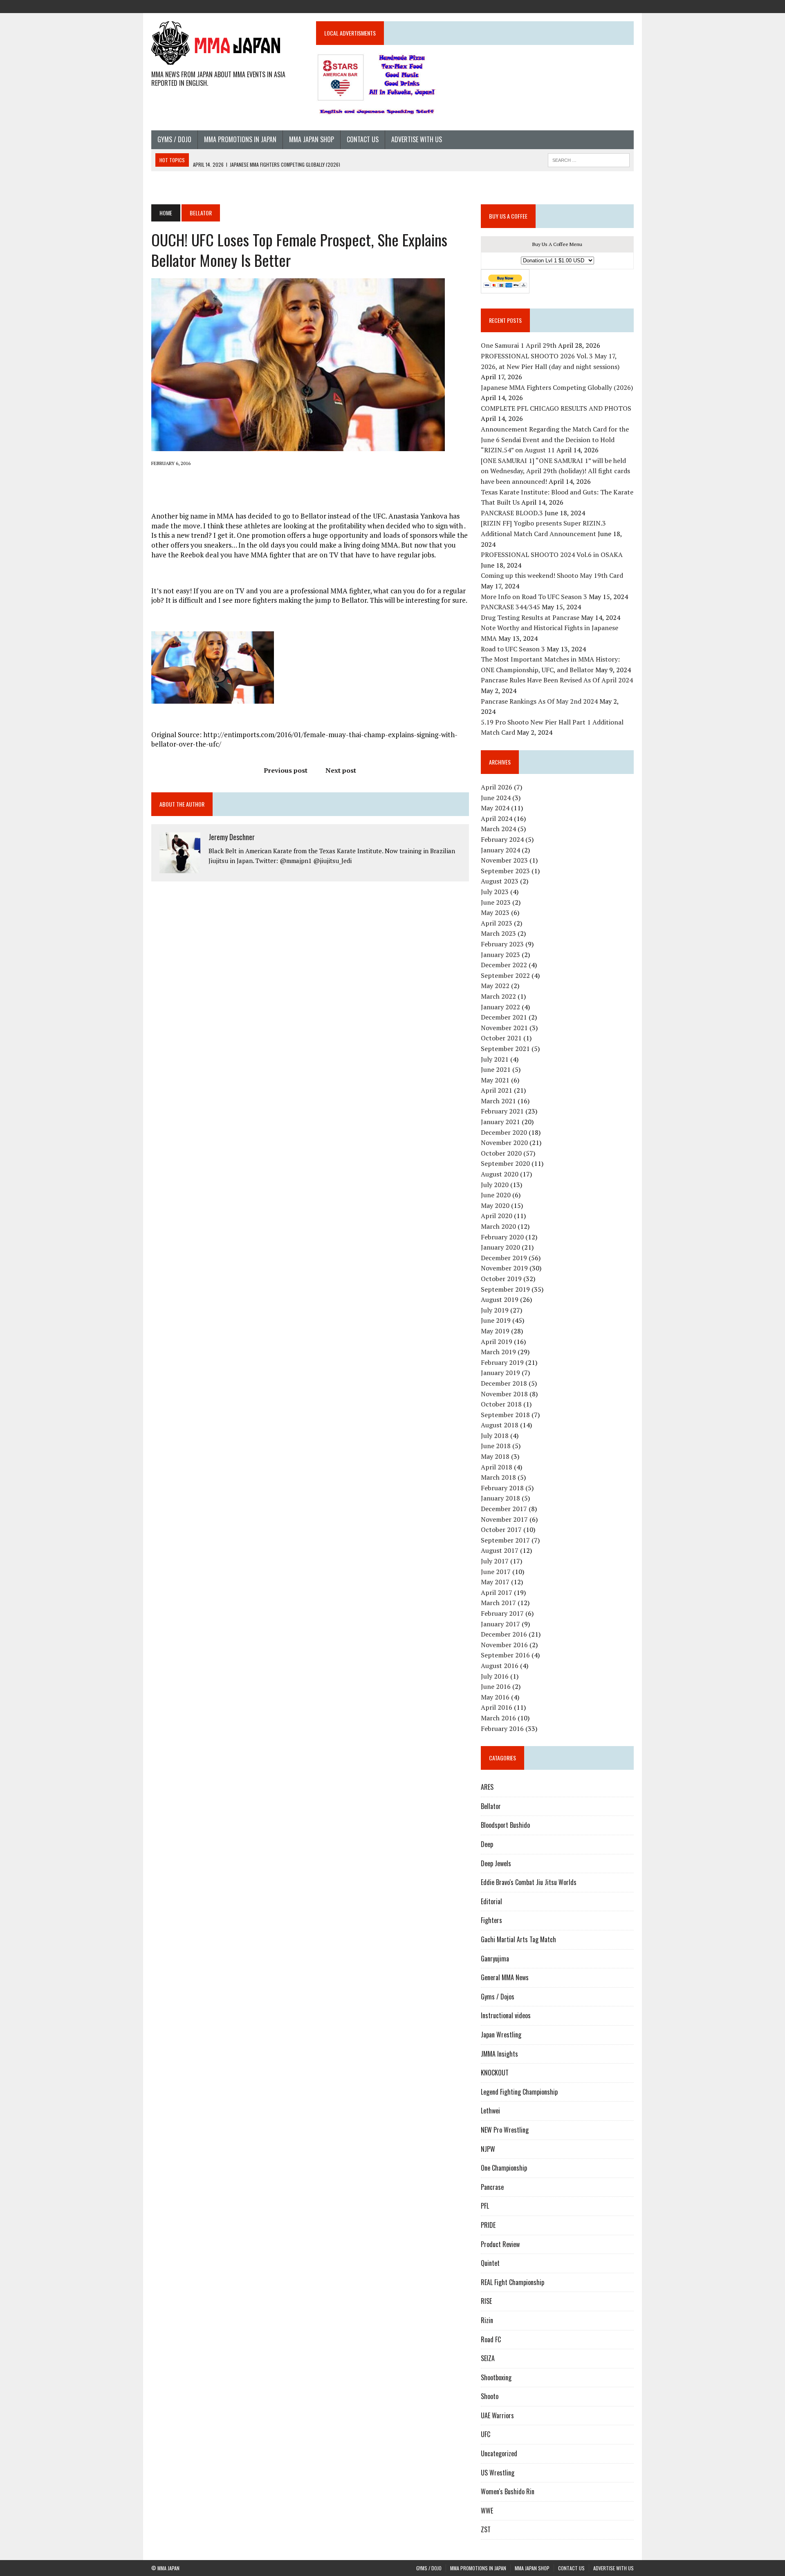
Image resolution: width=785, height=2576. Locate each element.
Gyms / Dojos (498, 1997)
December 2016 (504, 1634)
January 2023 (500, 955)
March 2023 (498, 933)
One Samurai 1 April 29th (519, 345)
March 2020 (498, 1226)
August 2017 (500, 1550)
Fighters (491, 1920)
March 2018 (498, 1477)
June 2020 (496, 1195)
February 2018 (502, 1488)
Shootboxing (496, 2377)
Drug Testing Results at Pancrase (530, 617)
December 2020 (504, 1132)
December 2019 (504, 1258)
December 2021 (504, 1017)
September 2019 (505, 1289)
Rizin (487, 2320)
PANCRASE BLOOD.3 (512, 513)
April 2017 (497, 1592)
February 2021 (502, 1111)
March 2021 (498, 1101)
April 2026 (497, 787)
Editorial (491, 1901)
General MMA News (505, 1977)
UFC (486, 2434)
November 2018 (504, 1394)
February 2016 (502, 1729)
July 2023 (495, 892)
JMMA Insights (499, 2054)
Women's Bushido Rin (508, 2491)
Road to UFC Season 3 (513, 649)
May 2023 (495, 912)
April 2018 (497, 1467)
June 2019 (496, 1320)
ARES (487, 1787)
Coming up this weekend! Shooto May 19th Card (552, 575)
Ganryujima (495, 1959)
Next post (341, 770)
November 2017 (504, 1519)
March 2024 (498, 829)
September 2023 (505, 871)
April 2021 (497, 1090)
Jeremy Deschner (232, 837)
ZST (486, 2529)
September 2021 (505, 1049)
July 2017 (495, 1561)
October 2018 (501, 1404)
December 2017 (504, 1509)
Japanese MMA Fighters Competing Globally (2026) (557, 387)
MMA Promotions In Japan (240, 139)
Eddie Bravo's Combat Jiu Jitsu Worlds (529, 1882)
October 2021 (501, 1038)
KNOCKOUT (495, 2073)
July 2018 (495, 1436)
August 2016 (500, 1666)
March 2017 (498, 1603)
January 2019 (500, 1373)
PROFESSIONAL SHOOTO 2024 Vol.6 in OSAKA (552, 555)
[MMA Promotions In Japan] (583, 6)
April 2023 (497, 923)
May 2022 (495, 986)
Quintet (490, 2263)
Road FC (491, 2339)
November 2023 (504, 860)
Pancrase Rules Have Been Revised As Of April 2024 (557, 680)
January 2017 (500, 1624)
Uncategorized (499, 2453)
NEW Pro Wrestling (505, 2130)
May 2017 (495, 1582)
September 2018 (505, 1415)
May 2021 (495, 1080)
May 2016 (495, 1697)
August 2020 (500, 1174)
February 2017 (502, 1613)
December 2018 (504, 1383)
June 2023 (496, 902)
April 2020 (497, 1216)
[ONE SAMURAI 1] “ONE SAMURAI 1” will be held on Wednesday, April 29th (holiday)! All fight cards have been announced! (555, 471)
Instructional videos (506, 2015)
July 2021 (495, 1059)
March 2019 (498, 1352)
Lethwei (490, 2111)
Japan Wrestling (501, 2035)
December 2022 (504, 965)
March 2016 (498, 1718)
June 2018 (496, 1446)
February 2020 (502, 1237)
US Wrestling (498, 2473)
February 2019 (502, 1362)
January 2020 (500, 1247)
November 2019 (504, 1268)
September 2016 (505, 1655)
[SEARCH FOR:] (589, 159)
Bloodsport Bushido (505, 1825)
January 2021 (500, 1122)
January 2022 (500, 1007)
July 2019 (495, 1310)
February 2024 (502, 839)
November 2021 (504, 1028)
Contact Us (363, 139)
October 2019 (501, 1279)
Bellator (491, 1806)
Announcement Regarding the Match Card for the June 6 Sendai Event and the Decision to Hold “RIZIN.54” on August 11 (555, 439)
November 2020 (504, 1143)
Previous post (286, 770)
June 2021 (496, 1069)
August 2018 (500, 1425)
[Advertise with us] (627, 6)
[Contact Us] (612, 6)
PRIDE (488, 2225)
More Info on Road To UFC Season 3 (534, 597)
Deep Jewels (496, 1863)
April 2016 (497, 1707)
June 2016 (496, 1686)
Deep (487, 1844)
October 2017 (501, 1529)
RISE (486, 2301)
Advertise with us (417, 139)
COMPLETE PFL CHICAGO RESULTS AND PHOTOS (557, 408)
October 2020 (501, 1153)
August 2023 (500, 881)
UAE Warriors (497, 2415)
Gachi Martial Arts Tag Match (518, 1939)
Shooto (490, 2396)
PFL (485, 2206)
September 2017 (505, 1540)
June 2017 (496, 1572)
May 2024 (495, 808)
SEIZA (488, 2358)
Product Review (500, 2244)
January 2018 (500, 1498)
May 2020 (495, 1205)
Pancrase (492, 2187)
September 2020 (505, 1163)
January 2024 (500, 850)
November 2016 (504, 1645)
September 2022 (505, 975)
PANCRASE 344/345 (510, 607)
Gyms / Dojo (174, 139)
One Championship (504, 2168)
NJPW (488, 2149)
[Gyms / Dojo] (568, 6)
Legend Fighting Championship (519, 2092)
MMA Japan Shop (312, 139)
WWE (487, 2511)
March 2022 (498, 996)
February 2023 (502, 944)
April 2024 (497, 818)
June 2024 (496, 798)
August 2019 (500, 1299)
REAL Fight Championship (512, 2282)
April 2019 (497, 1342)
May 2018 (495, 1456)
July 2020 (495, 1185)
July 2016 (495, 1676)
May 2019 (495, 1331)
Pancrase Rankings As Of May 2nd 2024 (539, 701)
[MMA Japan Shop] (598, 6)
